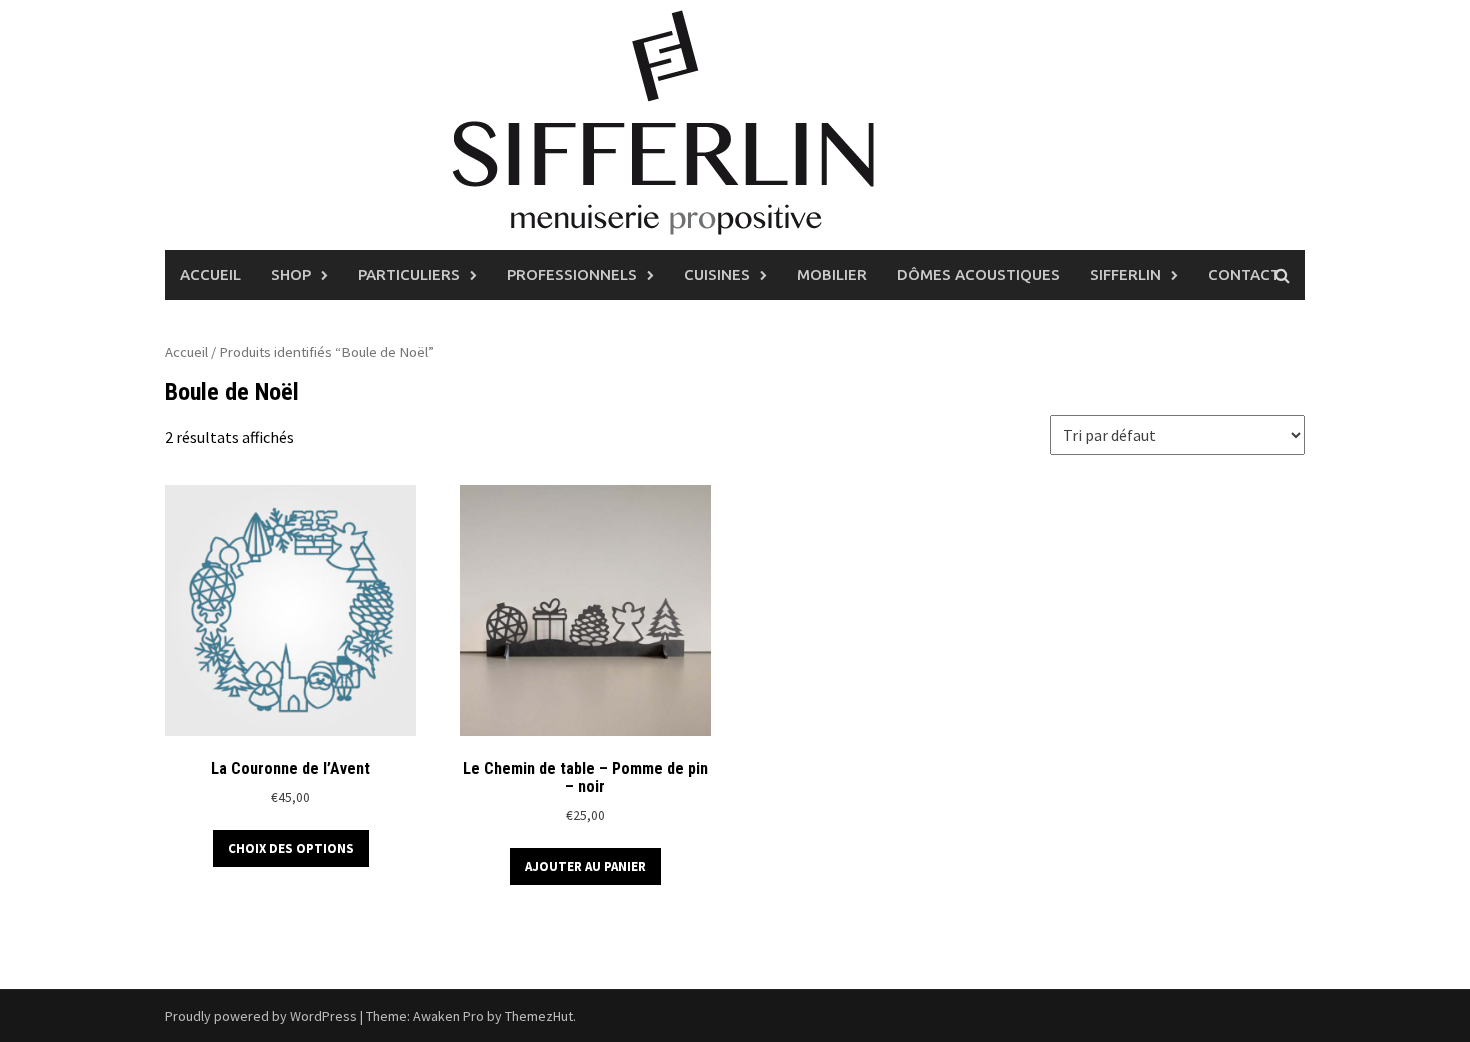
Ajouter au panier (585, 866)
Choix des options (291, 848)
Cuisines (717, 274)
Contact (1244, 274)
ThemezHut (539, 1016)
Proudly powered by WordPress (261, 1016)
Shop (291, 274)
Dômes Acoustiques (978, 274)
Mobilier (832, 274)
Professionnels (572, 274)
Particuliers (409, 274)
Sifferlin (1125, 274)
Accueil (210, 274)
